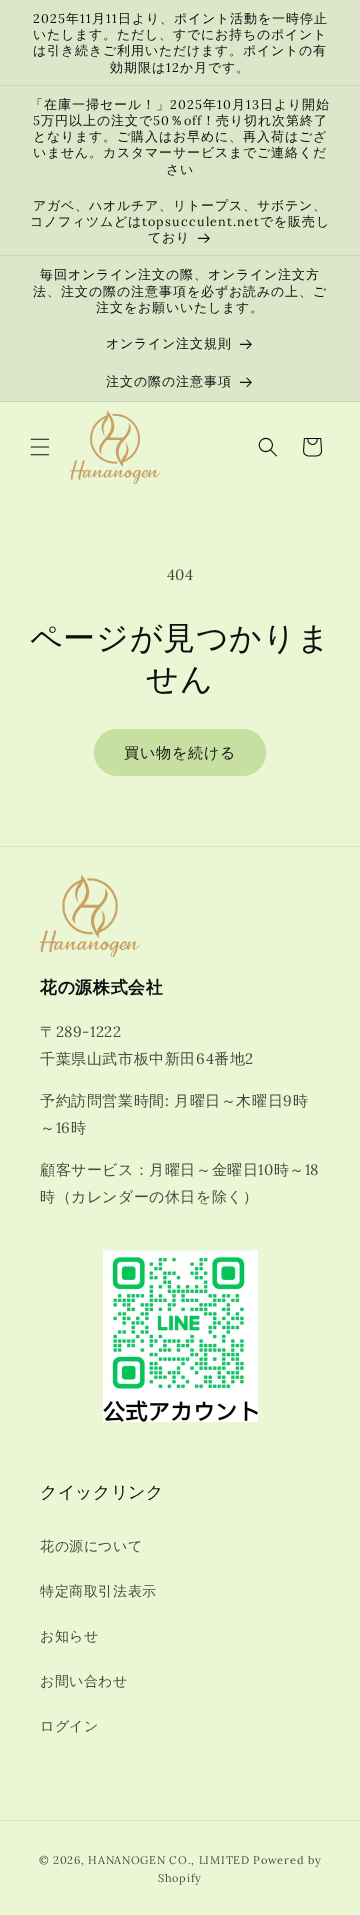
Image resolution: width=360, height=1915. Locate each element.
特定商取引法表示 (98, 1591)
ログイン (69, 1726)
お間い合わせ (84, 1681)
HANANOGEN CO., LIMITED (168, 1860)
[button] (40, 447)
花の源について (91, 1546)
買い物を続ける (180, 752)
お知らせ (69, 1636)
